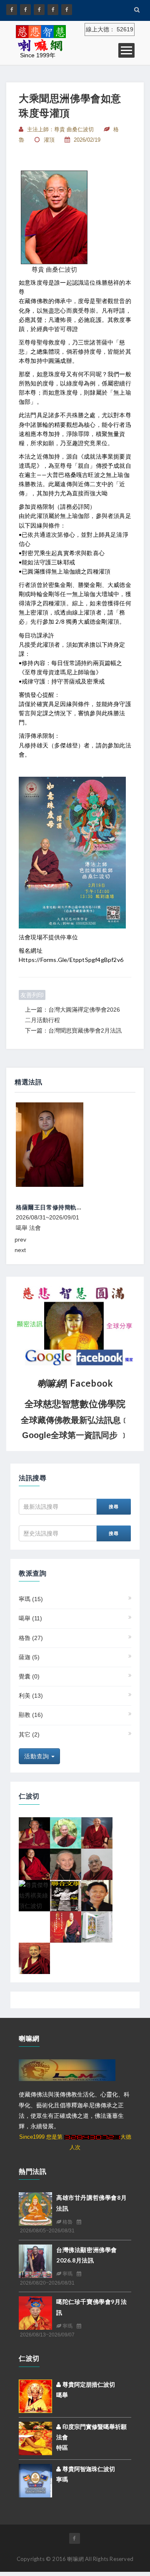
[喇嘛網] (53, 10)
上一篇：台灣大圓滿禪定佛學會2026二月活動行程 (72, 1015)
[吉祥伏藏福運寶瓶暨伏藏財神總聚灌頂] (66, 1926)
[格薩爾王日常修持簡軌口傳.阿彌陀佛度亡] (75, 1145)
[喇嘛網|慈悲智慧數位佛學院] (25, 10)
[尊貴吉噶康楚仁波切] (97, 1895)
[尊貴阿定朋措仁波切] (35, 2396)
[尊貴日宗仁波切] (97, 1864)
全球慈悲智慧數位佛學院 (75, 1404)
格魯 (31, 1638)
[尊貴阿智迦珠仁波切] (35, 2480)
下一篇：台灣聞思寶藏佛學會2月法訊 (73, 1030)
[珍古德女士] (66, 1864)
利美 (31, 1696)
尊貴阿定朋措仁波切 (88, 2385)
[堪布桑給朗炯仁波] (97, 1832)
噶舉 (30, 1618)
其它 (29, 1734)
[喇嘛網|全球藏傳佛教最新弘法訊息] (39, 10)
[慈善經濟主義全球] (67, 10)
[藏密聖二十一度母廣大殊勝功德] (97, 1926)
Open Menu (126, 50)
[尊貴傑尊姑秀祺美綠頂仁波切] (34, 1895)
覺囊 (29, 1676)
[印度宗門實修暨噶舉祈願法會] (35, 2438)
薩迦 (29, 1657)
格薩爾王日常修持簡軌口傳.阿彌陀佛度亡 (71, 1207)
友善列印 (32, 995)
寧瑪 (31, 1599)
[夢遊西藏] (66, 1895)
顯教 (31, 1715)
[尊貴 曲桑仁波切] (54, 217)
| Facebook (75, 1383)
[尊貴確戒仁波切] (34, 1864)
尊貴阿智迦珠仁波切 (88, 2469)
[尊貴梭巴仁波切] (34, 1832)
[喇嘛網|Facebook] (12, 10)
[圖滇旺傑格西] (34, 1958)
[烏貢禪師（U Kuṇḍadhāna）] (66, 1832)
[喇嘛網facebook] (75, 2538)
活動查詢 (38, 1756)
